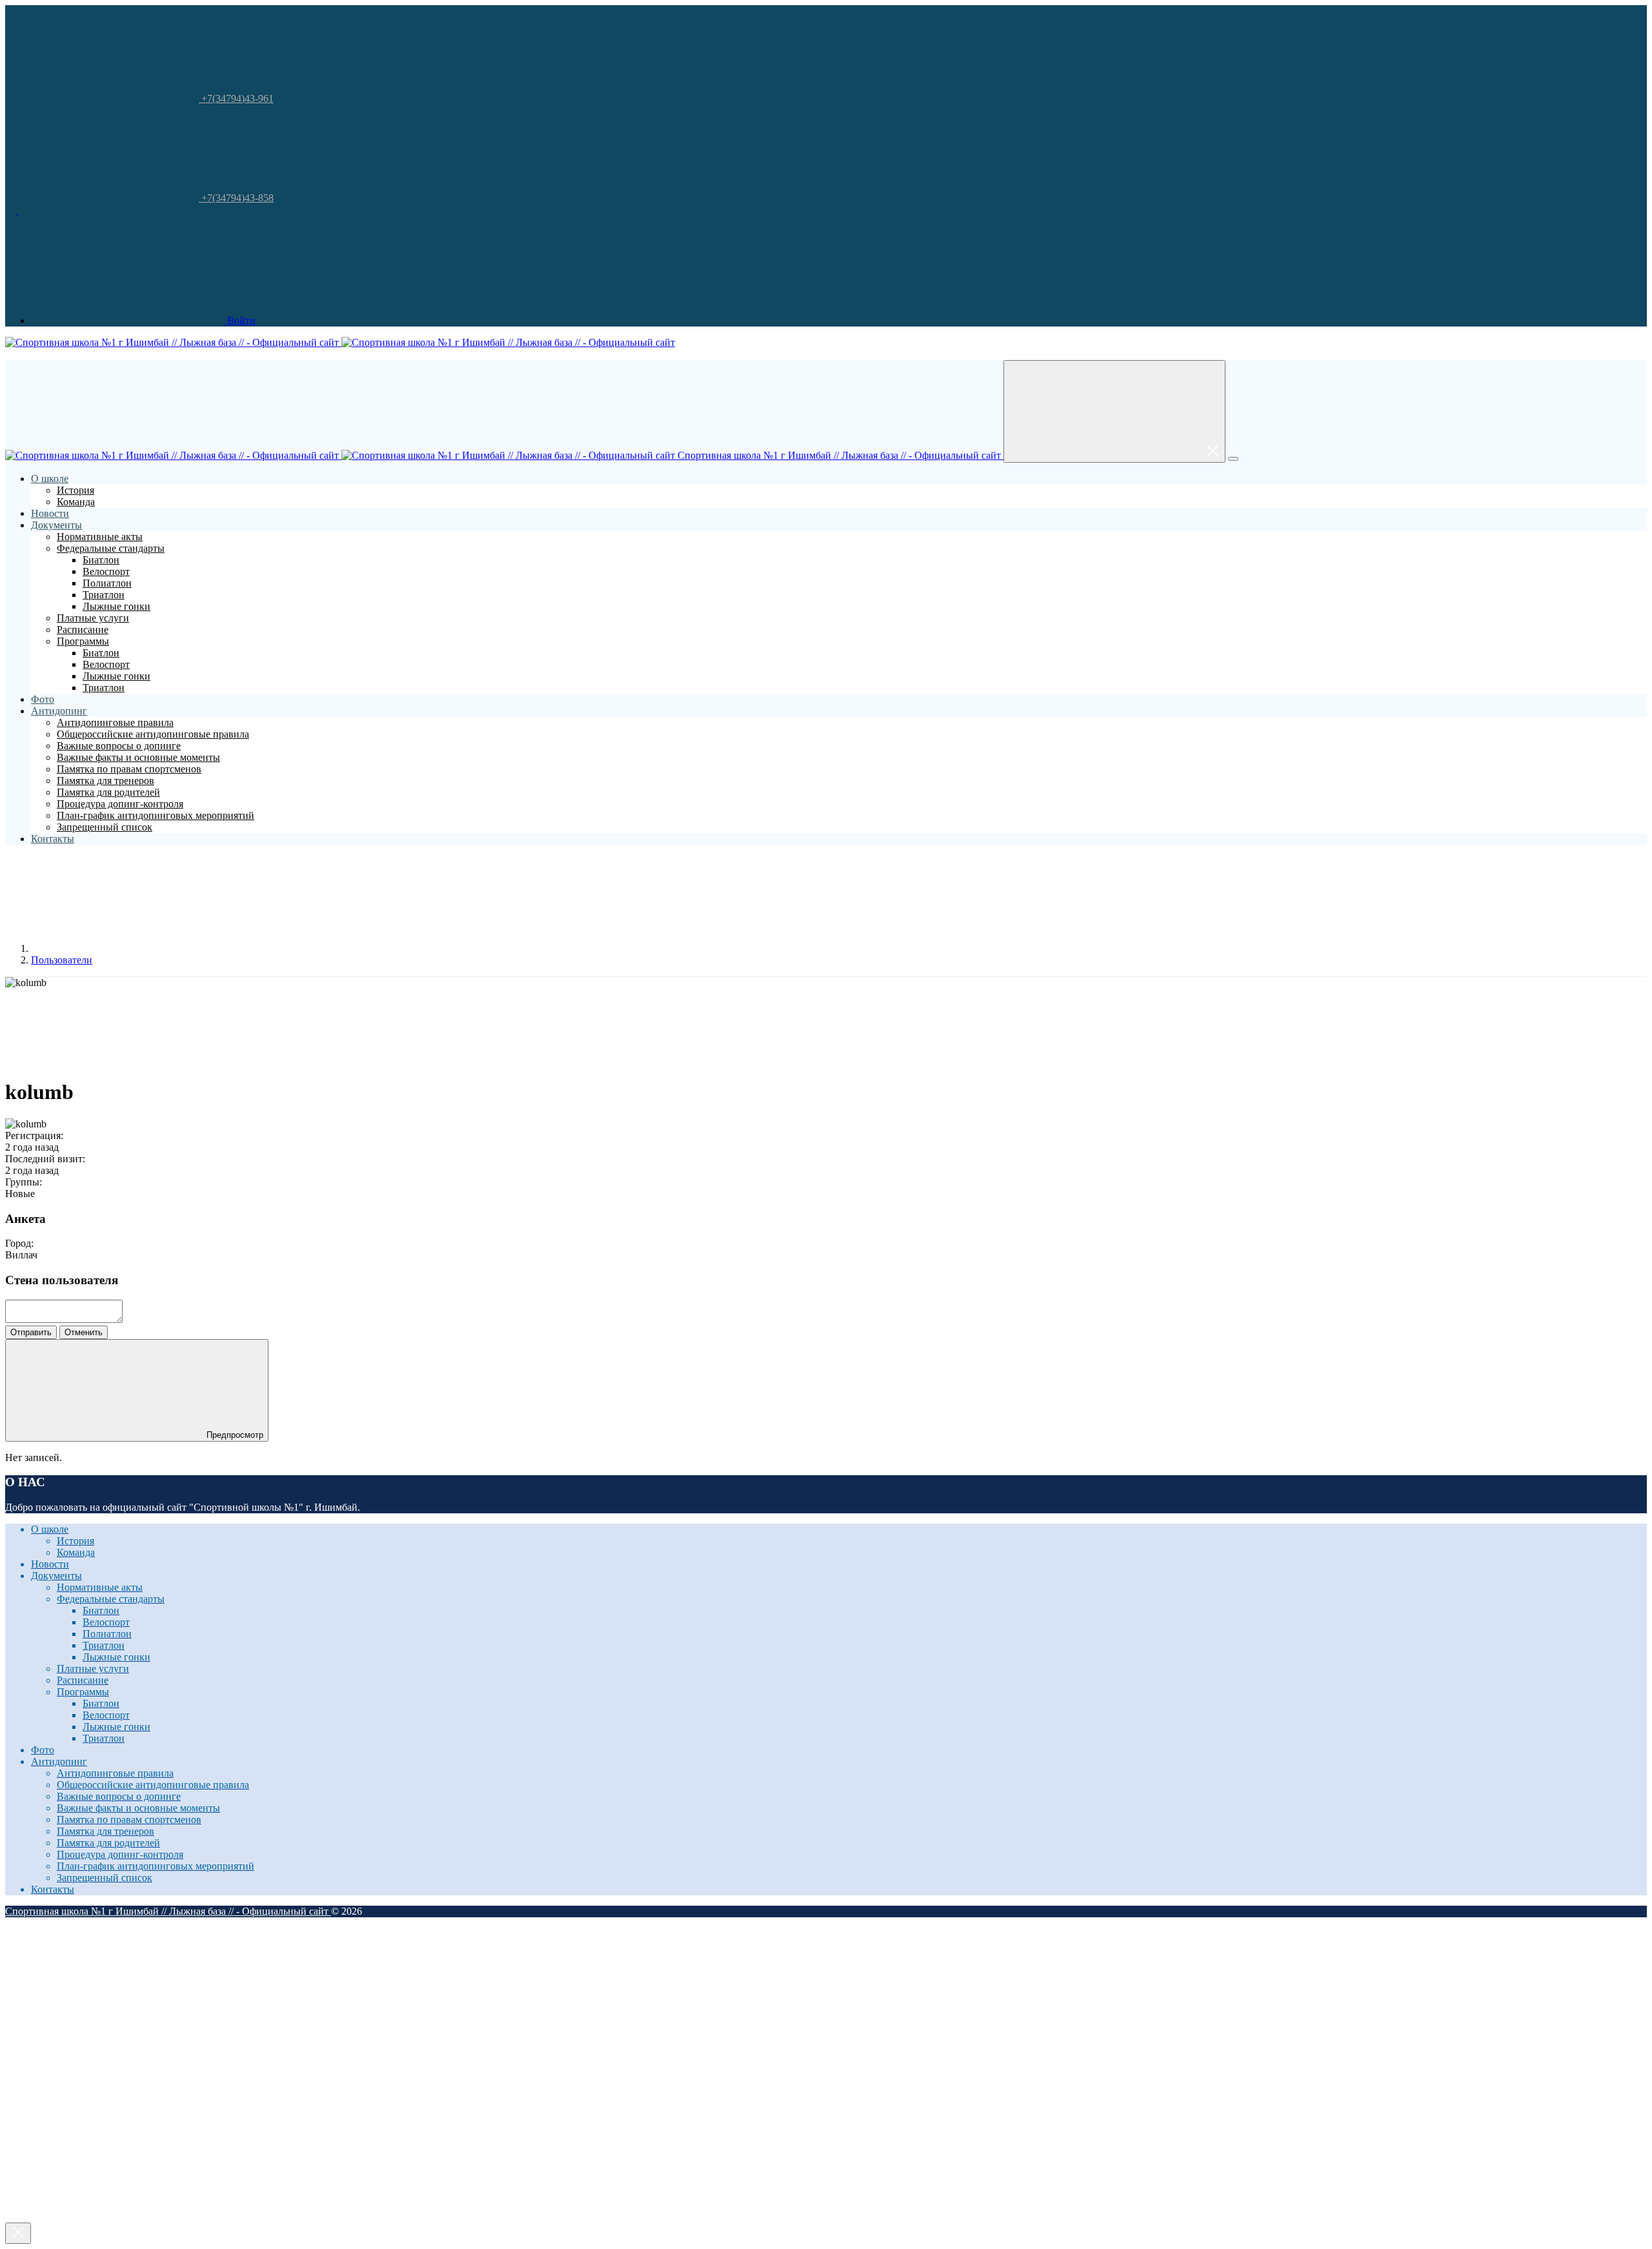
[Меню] (1233, 459)
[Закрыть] (18, 2233)
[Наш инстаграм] (12, 211)
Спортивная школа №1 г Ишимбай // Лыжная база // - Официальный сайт (839, 455)
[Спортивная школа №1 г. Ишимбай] (23, 211)
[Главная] (128, 948)
